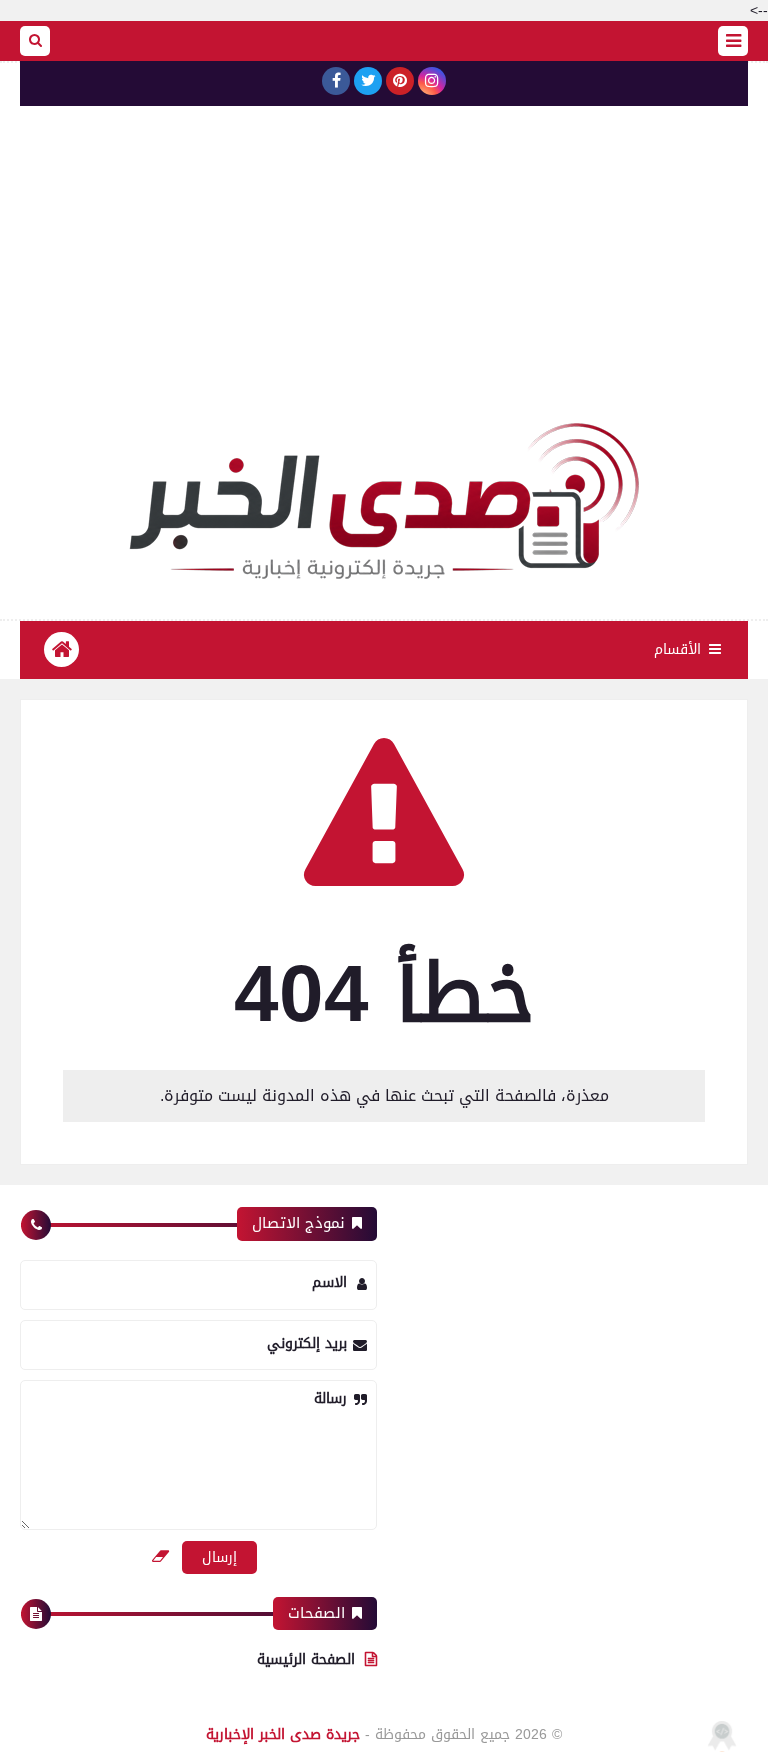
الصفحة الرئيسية (306, 1659)
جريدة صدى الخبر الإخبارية (283, 1734)
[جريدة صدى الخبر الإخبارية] (384, 501)
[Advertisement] (384, 273)
